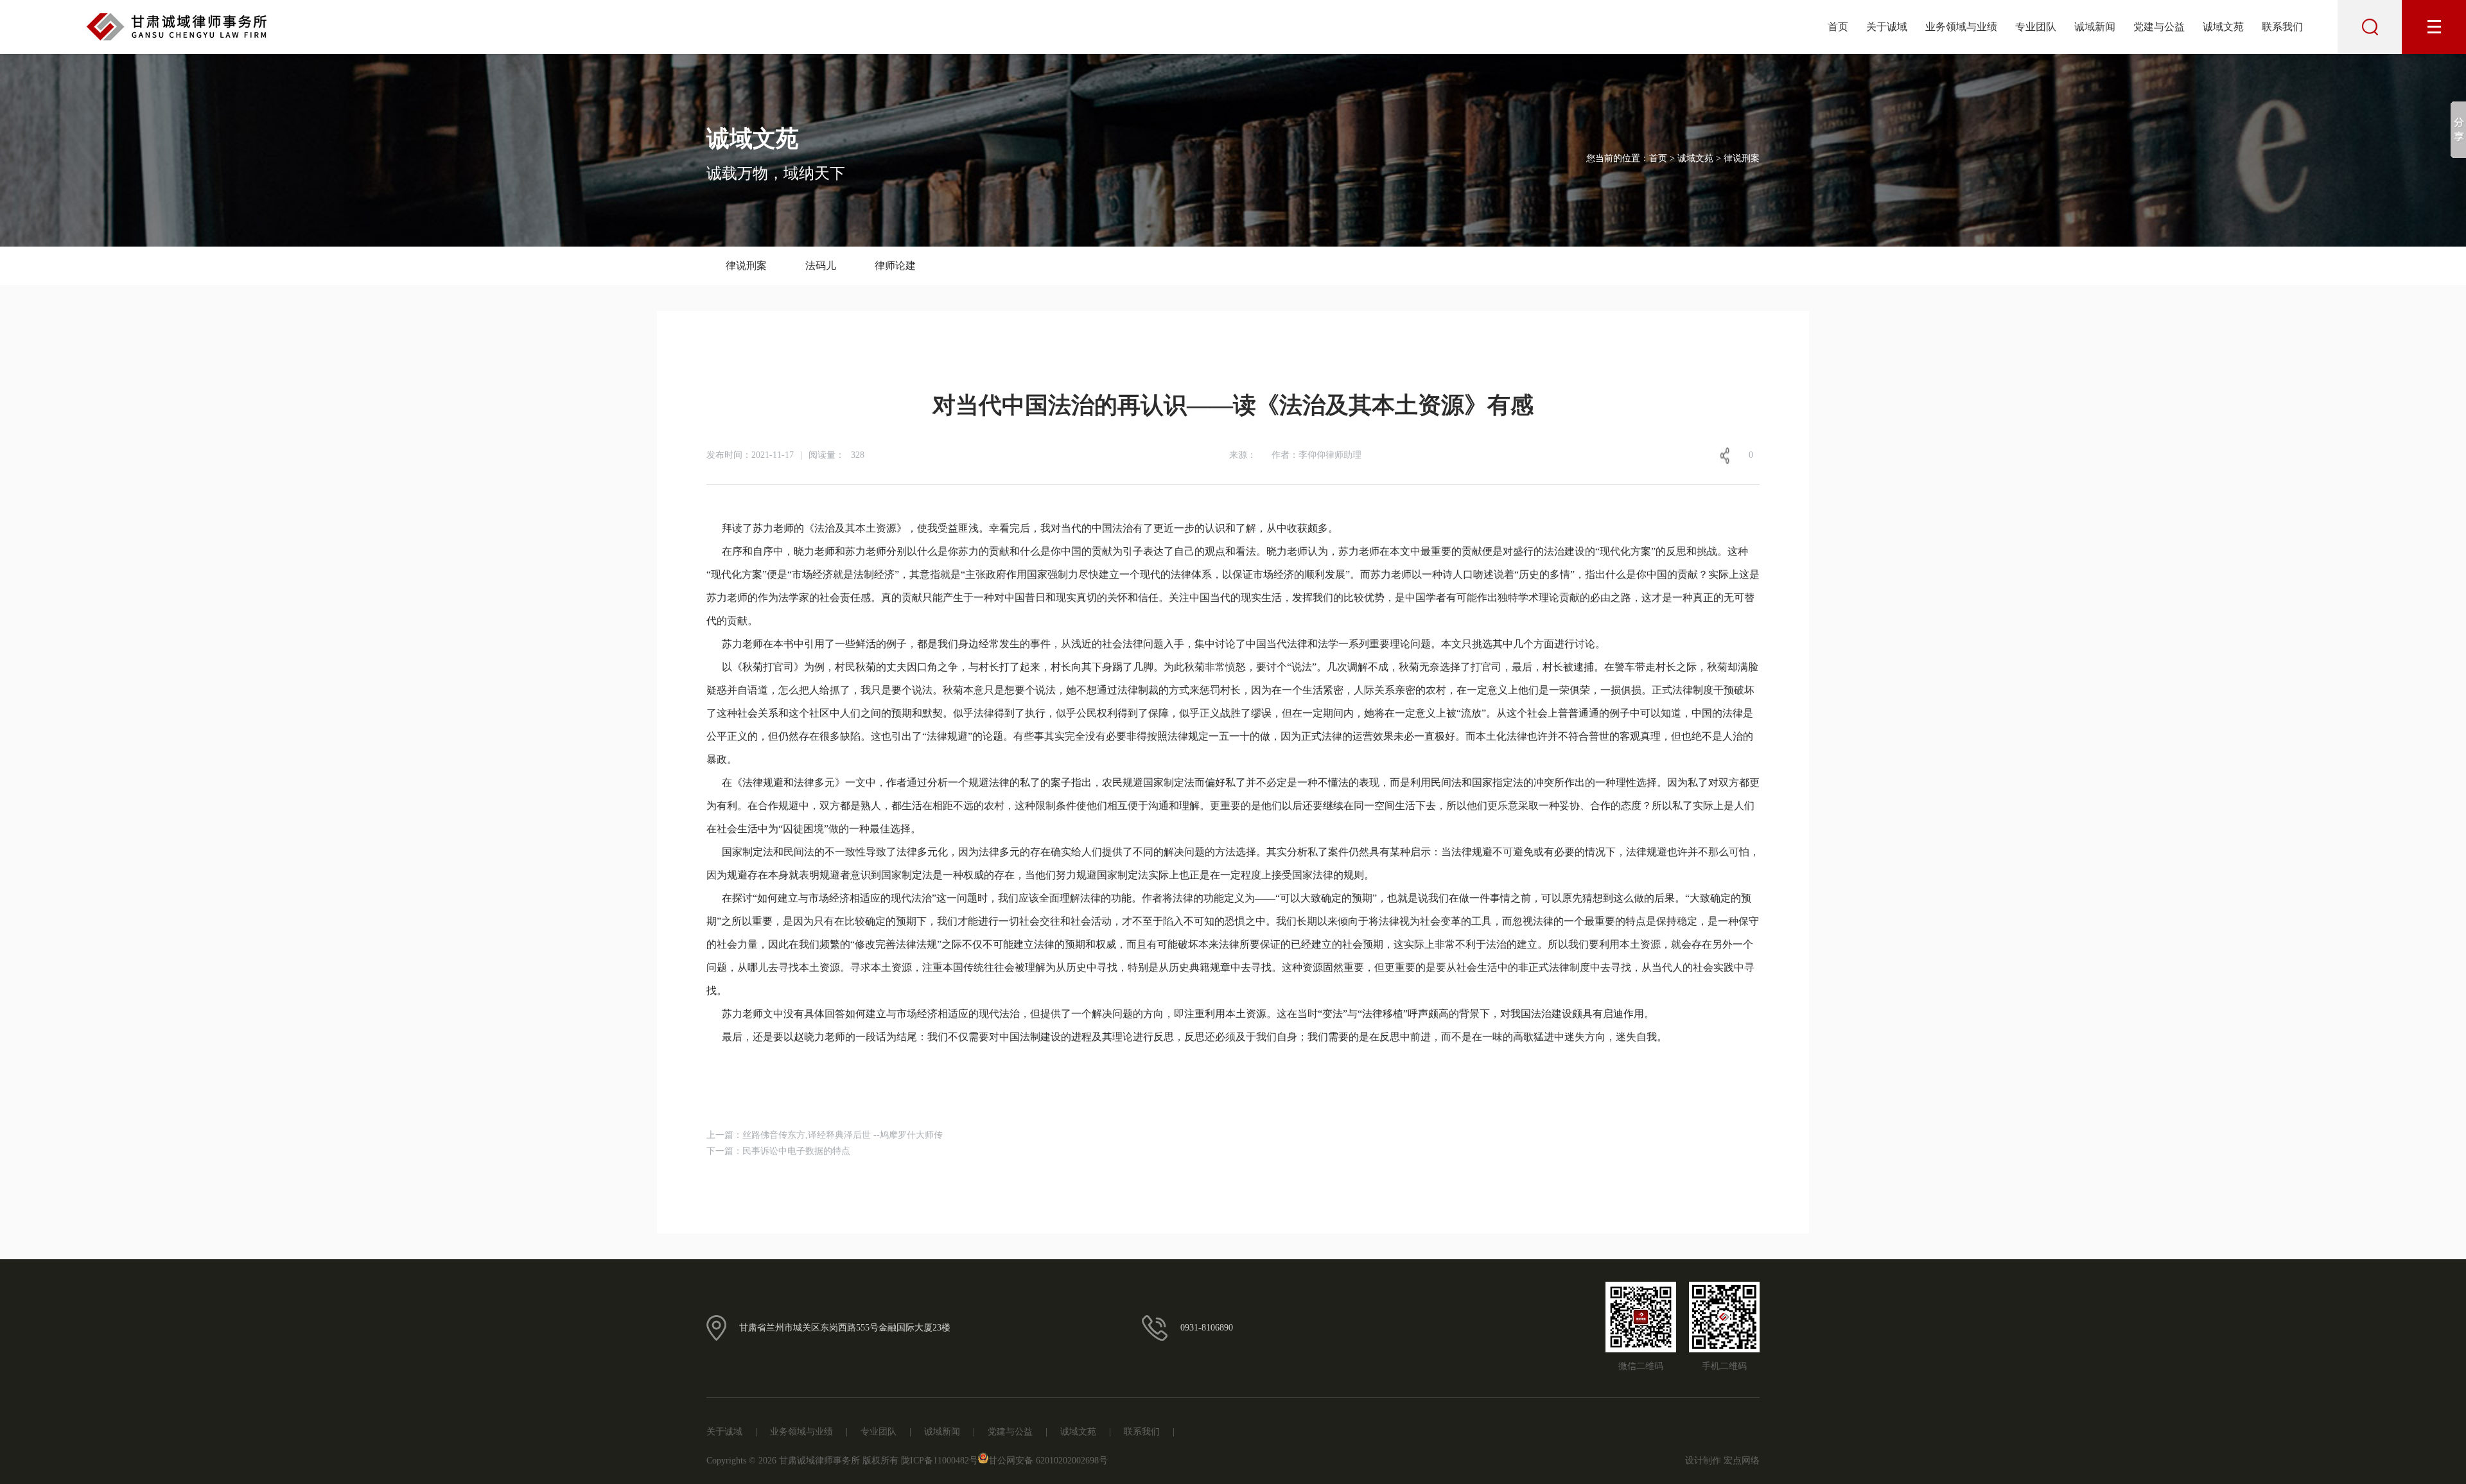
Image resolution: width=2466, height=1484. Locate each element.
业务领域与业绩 (1961, 27)
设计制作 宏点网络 (1722, 1461)
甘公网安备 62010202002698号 (1048, 1461)
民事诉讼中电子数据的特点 (796, 1151)
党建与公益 (2159, 27)
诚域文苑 (2223, 27)
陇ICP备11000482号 (940, 1461)
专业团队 (2036, 27)
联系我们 (2282, 27)
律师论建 (895, 266)
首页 (1838, 27)
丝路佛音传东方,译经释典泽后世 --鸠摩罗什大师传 (843, 1135)
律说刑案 (746, 266)
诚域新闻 (2095, 27)
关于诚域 (1887, 27)
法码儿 (821, 266)
